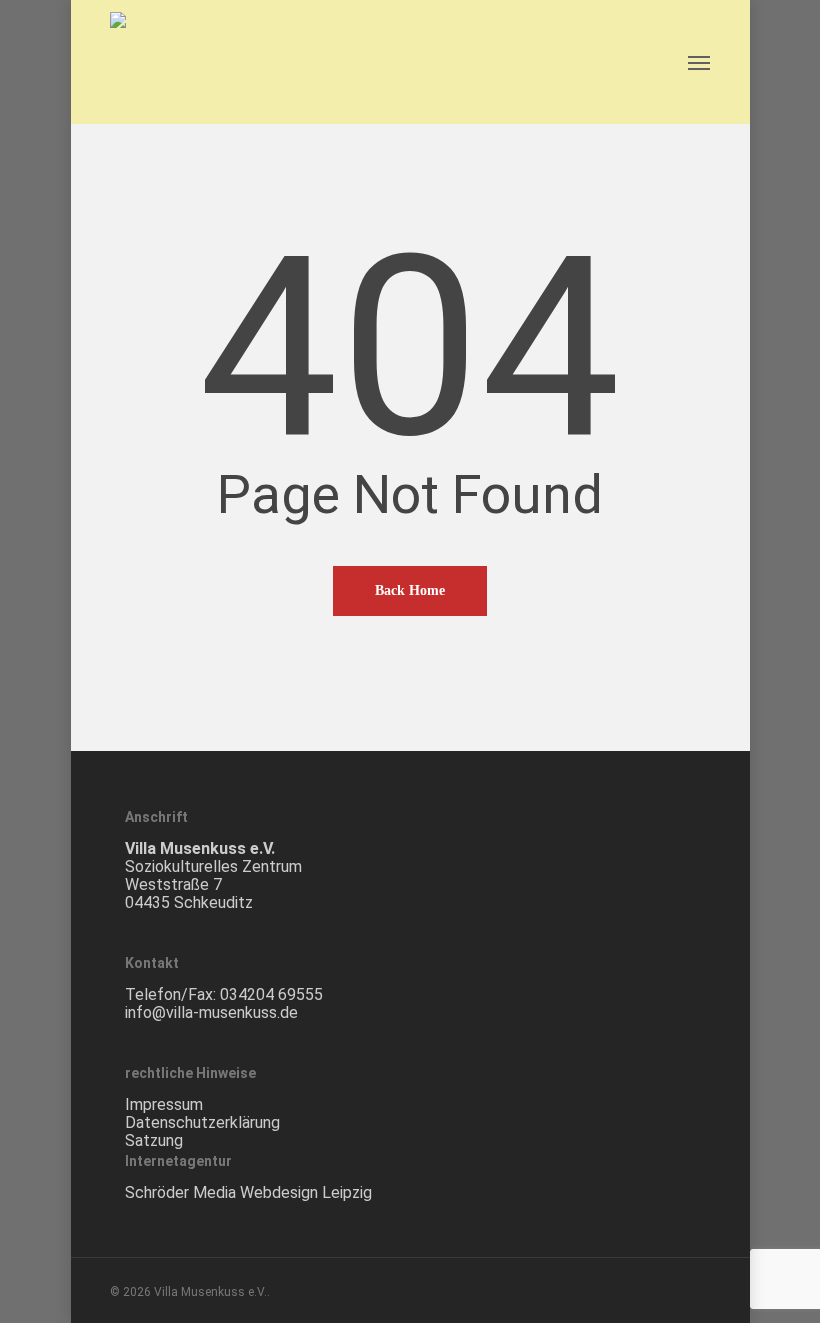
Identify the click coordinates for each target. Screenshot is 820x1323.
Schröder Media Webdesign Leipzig (248, 1192)
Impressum (164, 1104)
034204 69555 (271, 994)
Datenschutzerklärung (202, 1122)
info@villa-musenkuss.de (211, 1012)
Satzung (154, 1140)
